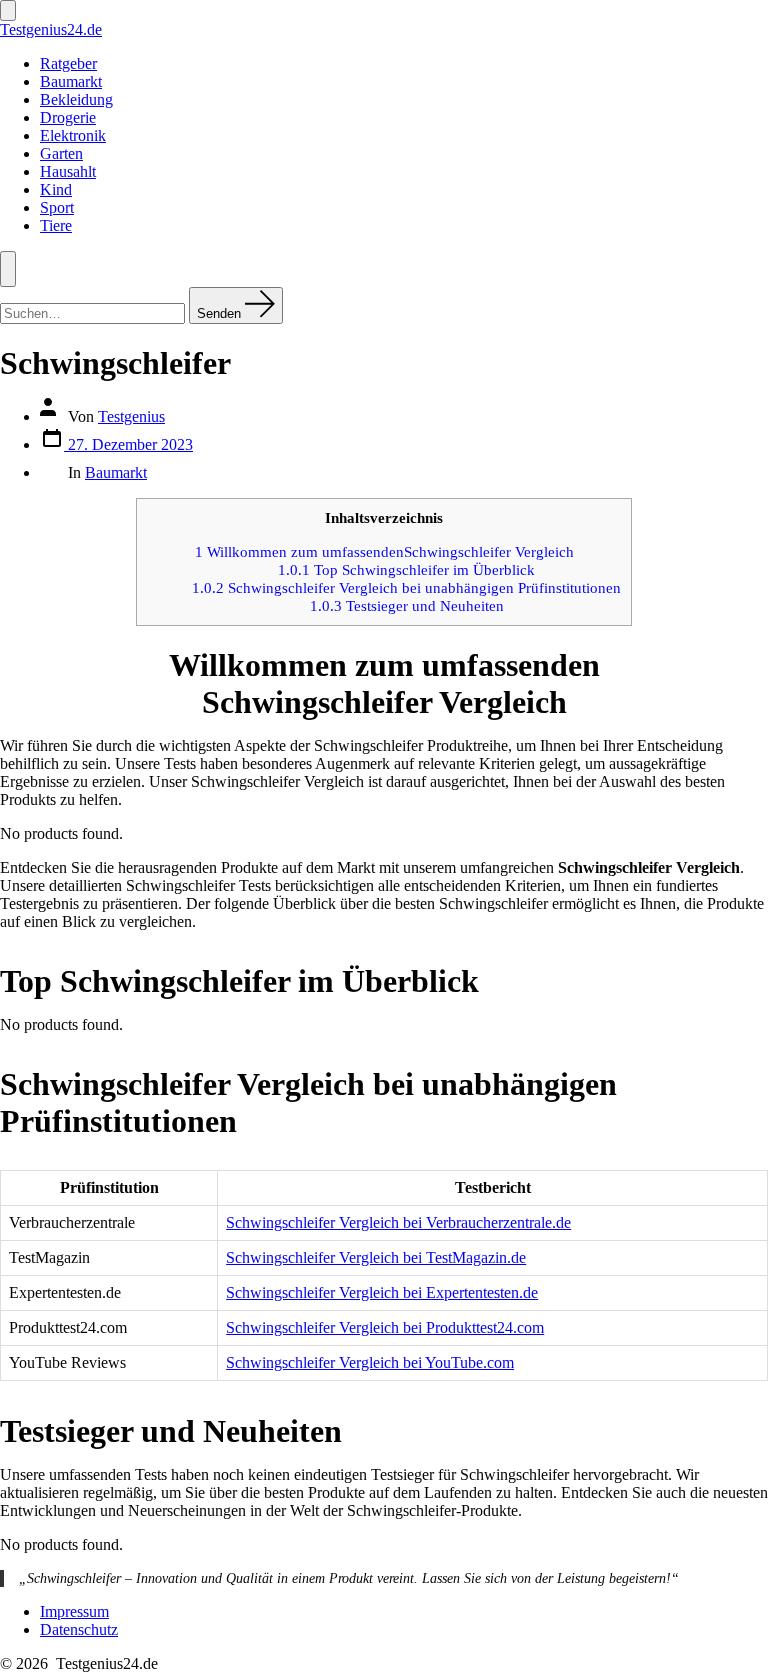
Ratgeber (68, 63)
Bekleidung (76, 99)
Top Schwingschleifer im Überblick (406, 569)
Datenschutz (79, 1629)
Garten (61, 153)
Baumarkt (71, 81)
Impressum (74, 1611)
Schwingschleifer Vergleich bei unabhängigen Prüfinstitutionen (406, 587)
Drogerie (68, 117)
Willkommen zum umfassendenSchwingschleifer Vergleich (384, 551)
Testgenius (131, 416)
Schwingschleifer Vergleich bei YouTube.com (370, 1362)
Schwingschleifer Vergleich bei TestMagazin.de (376, 1257)
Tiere (56, 225)
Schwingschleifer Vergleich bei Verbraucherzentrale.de (398, 1222)
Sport (57, 207)
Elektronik (73, 135)
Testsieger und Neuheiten (407, 605)
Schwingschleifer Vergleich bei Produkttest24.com (385, 1327)
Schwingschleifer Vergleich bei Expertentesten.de (382, 1292)
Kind (56, 189)
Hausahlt (68, 171)
